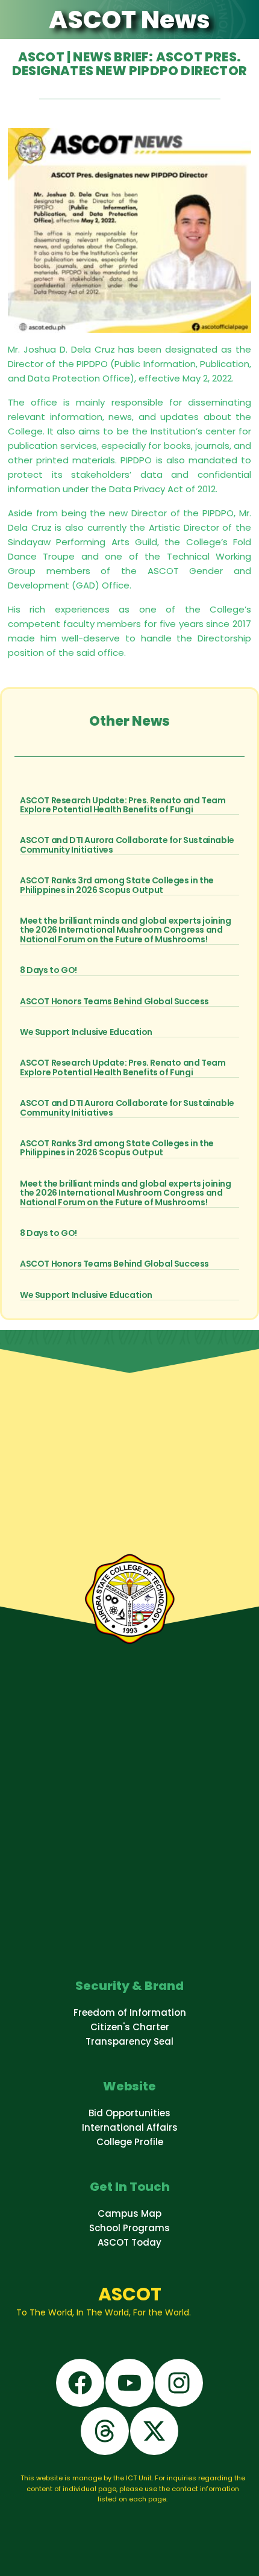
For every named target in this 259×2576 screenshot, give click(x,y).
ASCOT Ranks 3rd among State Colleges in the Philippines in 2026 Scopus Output (117, 885)
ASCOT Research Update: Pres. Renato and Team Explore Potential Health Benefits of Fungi (123, 805)
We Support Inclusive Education (86, 1032)
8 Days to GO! (48, 970)
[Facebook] (80, 2383)
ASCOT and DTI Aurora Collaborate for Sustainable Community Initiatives (127, 845)
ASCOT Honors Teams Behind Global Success (114, 1001)
